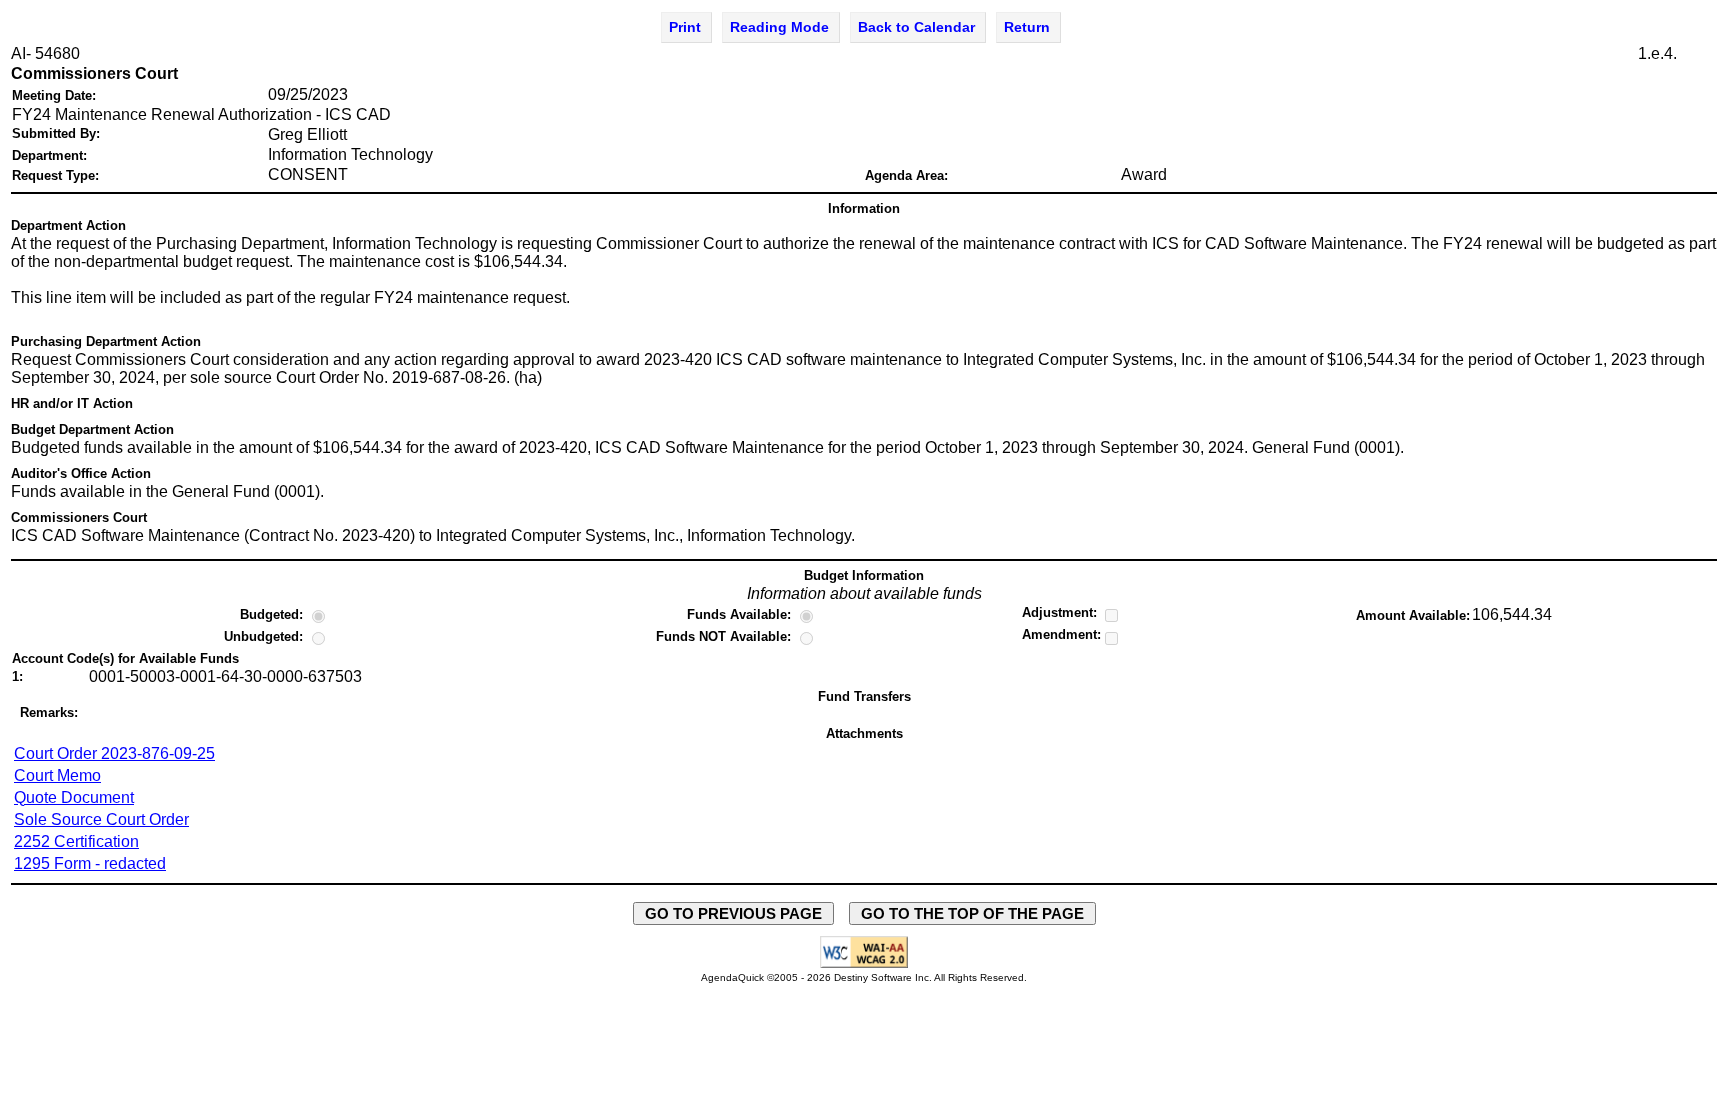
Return (1027, 27)
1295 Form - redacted (90, 863)
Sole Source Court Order (101, 819)
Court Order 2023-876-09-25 (114, 753)
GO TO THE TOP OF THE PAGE (972, 913)
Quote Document (74, 797)
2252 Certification (76, 841)
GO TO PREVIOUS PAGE (733, 913)
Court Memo (57, 775)
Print (685, 27)
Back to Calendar (916, 27)
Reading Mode (779, 27)
